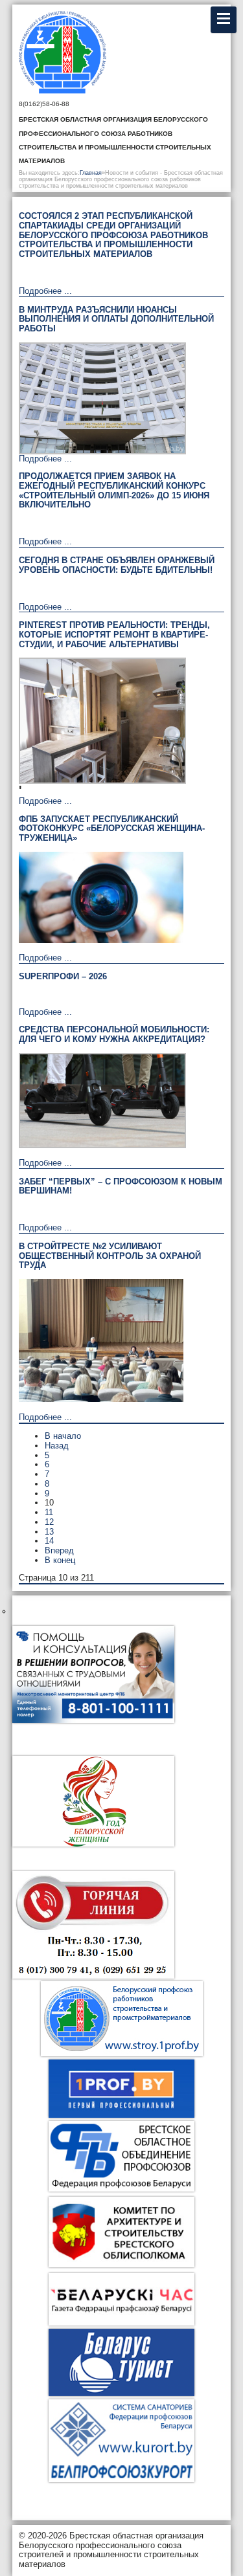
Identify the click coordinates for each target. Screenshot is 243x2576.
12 (49, 1522)
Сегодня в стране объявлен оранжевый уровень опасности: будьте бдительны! (117, 565)
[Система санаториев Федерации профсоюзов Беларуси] (121, 2479)
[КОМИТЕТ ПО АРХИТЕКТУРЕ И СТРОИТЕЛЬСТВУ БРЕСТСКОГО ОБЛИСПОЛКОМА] (121, 2264)
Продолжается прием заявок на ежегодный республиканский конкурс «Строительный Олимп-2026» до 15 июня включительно (114, 490)
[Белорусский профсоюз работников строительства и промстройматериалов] (122, 2014)
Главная (91, 173)
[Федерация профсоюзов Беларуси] (122, 2089)
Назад (57, 1446)
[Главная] (74, 54)
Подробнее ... (45, 291)
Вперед (59, 1550)
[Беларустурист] (122, 2362)
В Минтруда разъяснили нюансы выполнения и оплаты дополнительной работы (116, 319)
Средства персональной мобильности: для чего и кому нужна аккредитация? (114, 1034)
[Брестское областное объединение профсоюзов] (121, 2189)
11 (49, 1512)
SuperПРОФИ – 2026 (63, 976)
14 (49, 1541)
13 (49, 1532)
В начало (63, 1436)
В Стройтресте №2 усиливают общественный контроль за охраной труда (110, 1256)
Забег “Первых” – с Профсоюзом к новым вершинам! (121, 1186)
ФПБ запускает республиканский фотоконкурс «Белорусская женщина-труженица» (112, 828)
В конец (60, 1560)
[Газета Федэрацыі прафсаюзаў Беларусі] (122, 2299)
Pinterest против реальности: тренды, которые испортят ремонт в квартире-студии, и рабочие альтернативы (114, 634)
